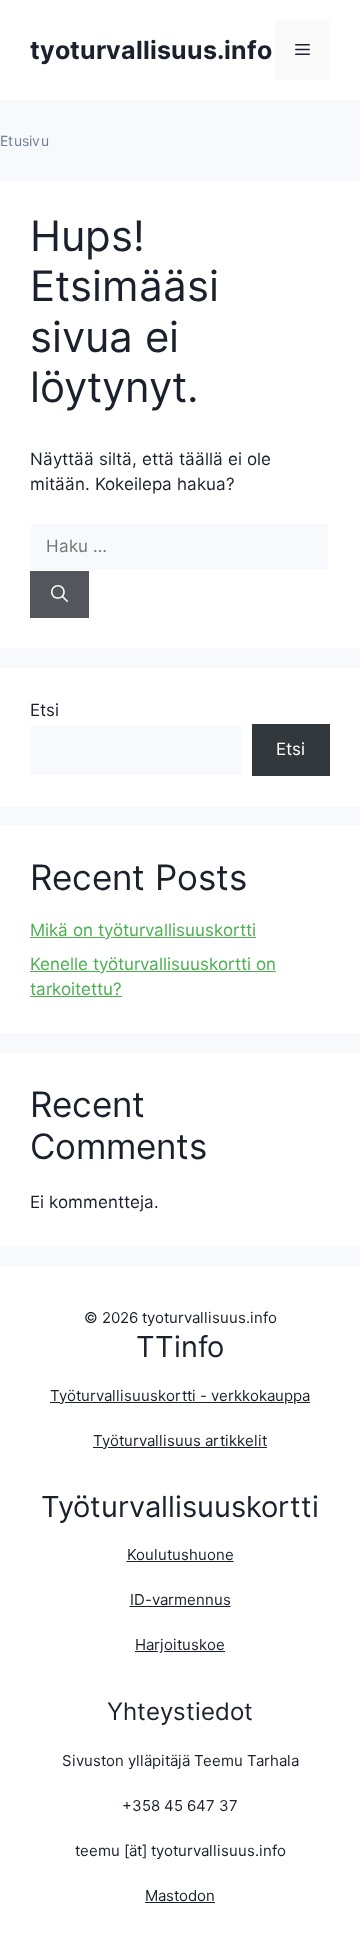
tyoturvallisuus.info (151, 50)
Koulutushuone (180, 1554)
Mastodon (180, 1895)
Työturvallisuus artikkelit (180, 1440)
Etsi (44, 710)
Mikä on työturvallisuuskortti (143, 930)
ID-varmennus (180, 1599)
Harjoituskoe (180, 1644)
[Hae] (59, 595)
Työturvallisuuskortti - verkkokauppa (180, 1395)
